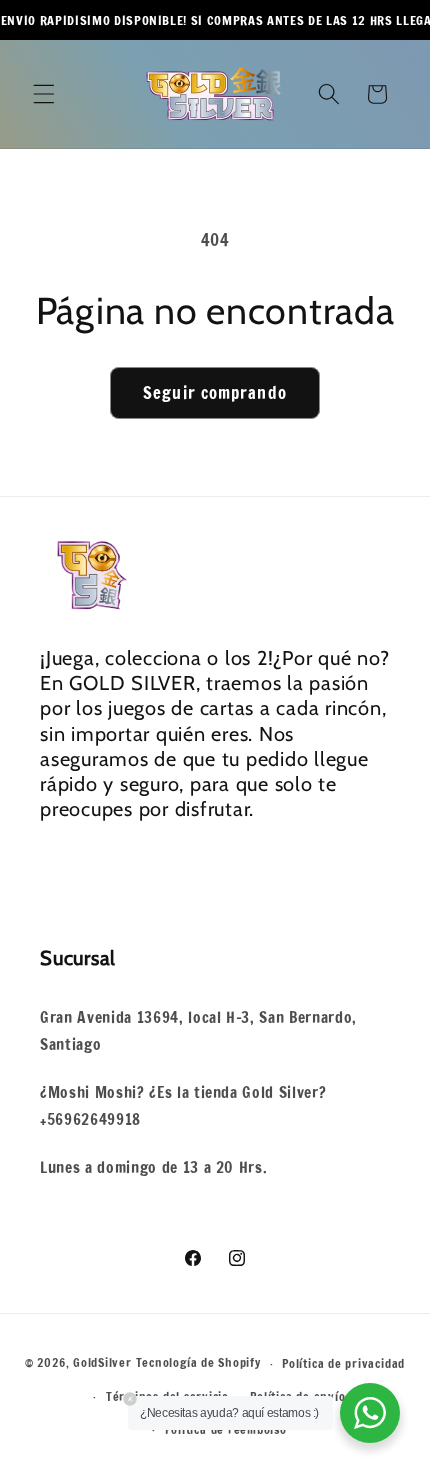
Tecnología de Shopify (198, 1363)
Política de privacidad (343, 1363)
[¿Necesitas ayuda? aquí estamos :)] (370, 1413)
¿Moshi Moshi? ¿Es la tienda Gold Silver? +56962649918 (183, 1105)
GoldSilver (102, 1363)
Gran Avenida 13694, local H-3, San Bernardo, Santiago (198, 1030)
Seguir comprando (215, 392)
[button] (44, 94)
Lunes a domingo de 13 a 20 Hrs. (153, 1167)
